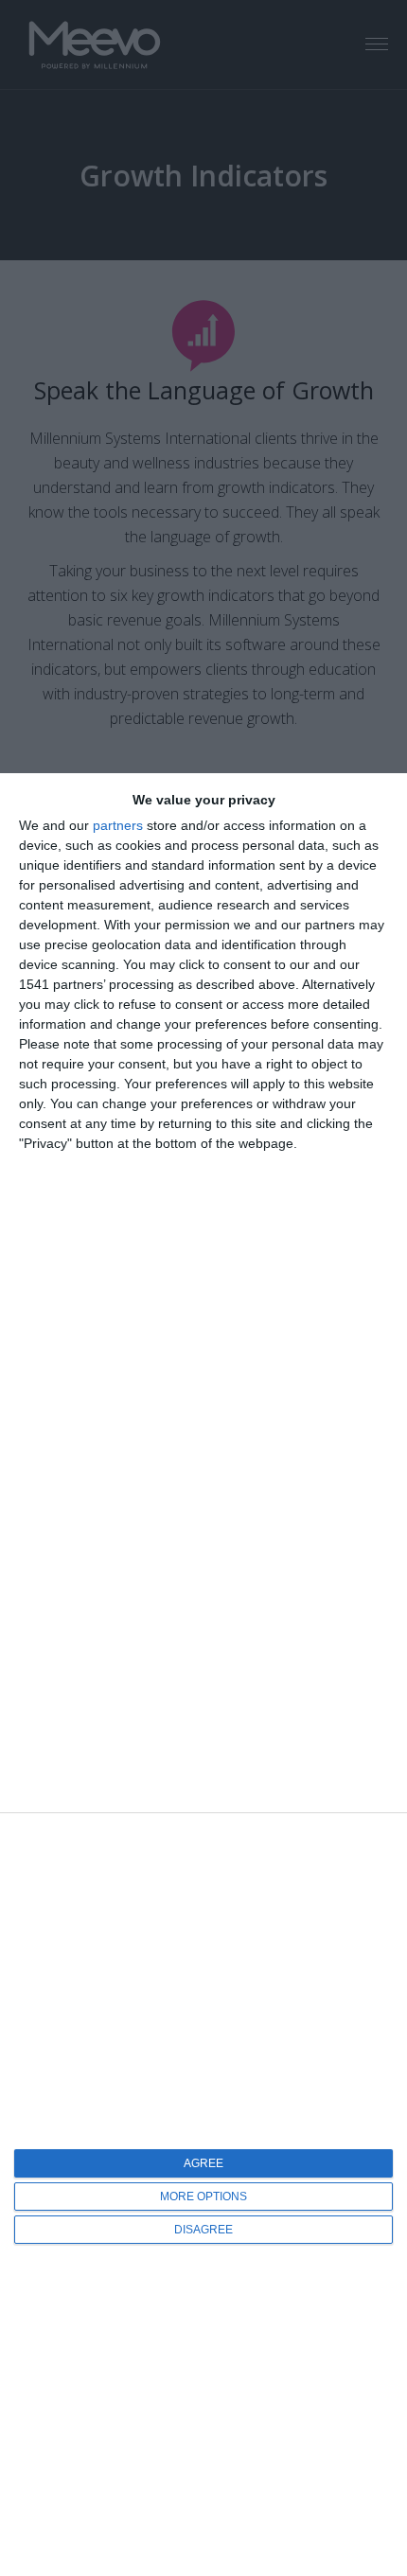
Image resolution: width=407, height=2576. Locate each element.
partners (118, 825)
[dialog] (203, 1675)
